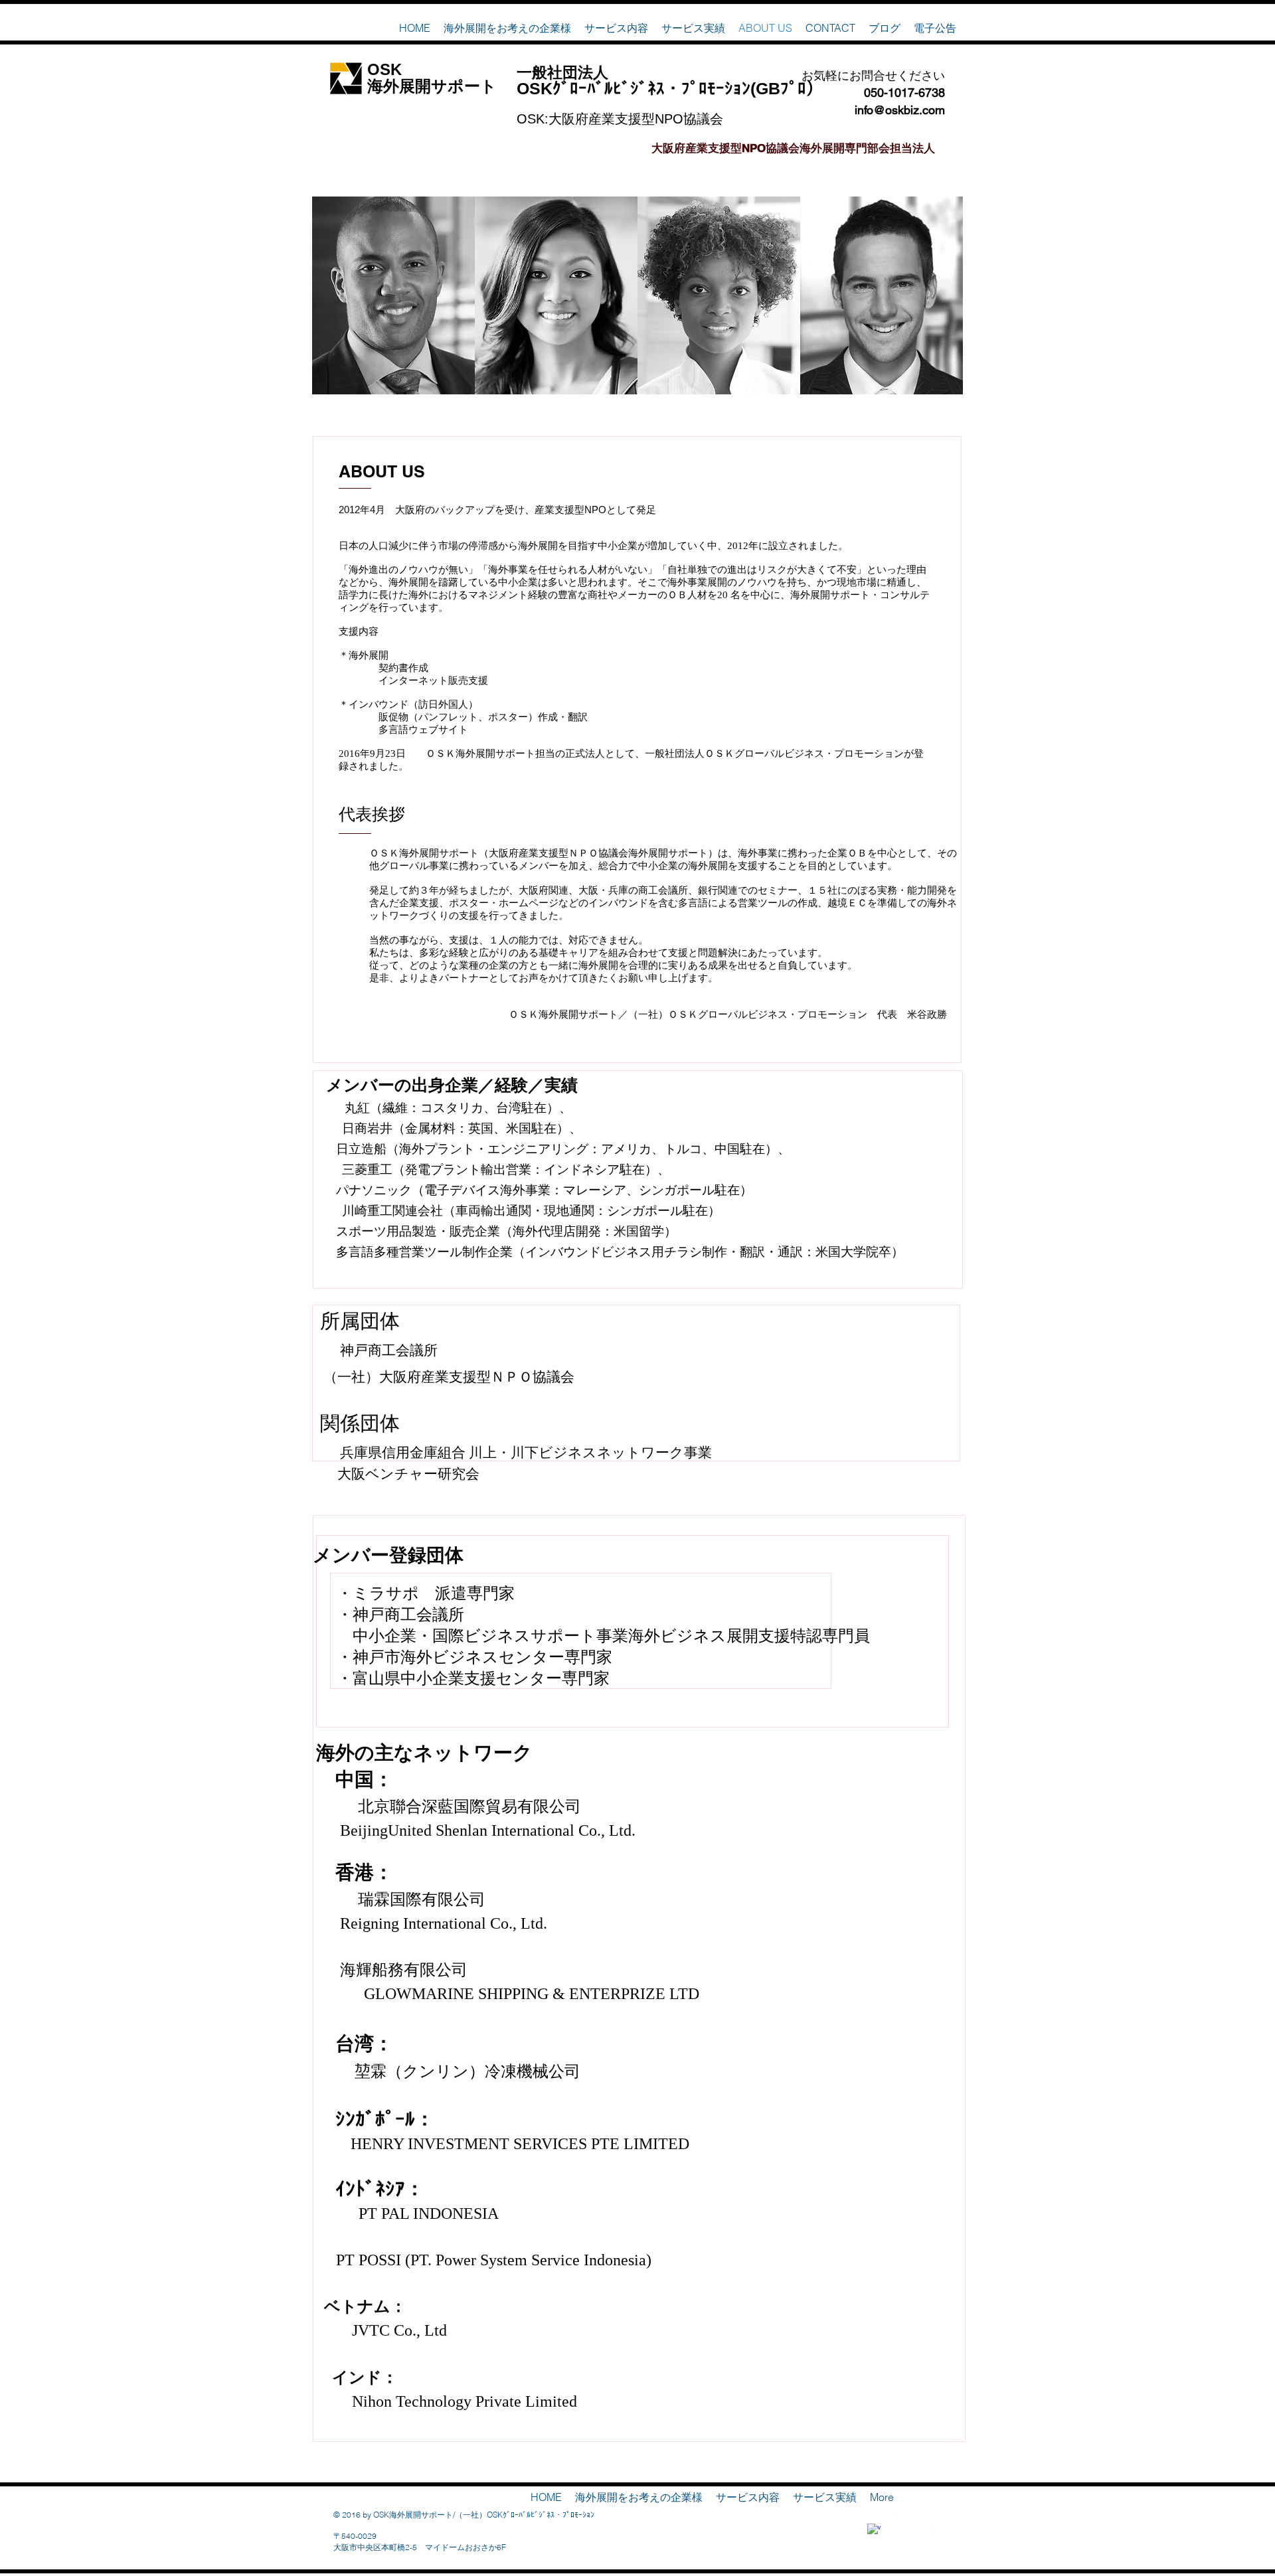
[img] (393, 295)
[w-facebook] (874, 2530)
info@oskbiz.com (900, 110)
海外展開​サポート (432, 86)
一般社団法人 (562, 72)
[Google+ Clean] (928, 2523)
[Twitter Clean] (901, 2523)
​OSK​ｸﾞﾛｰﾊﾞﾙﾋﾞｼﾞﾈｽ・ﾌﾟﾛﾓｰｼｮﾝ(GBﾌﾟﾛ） (670, 88)
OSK (384, 69)
